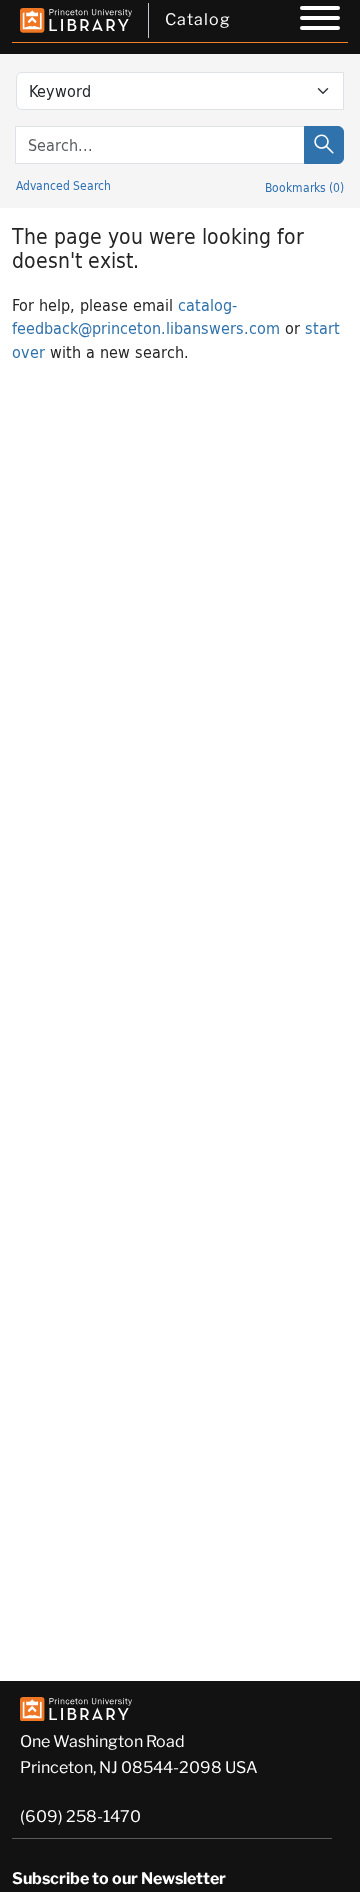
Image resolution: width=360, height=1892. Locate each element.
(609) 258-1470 (80, 1816)
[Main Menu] (320, 21)
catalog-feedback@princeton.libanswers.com (146, 316)
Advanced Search (63, 185)
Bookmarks (304, 187)
